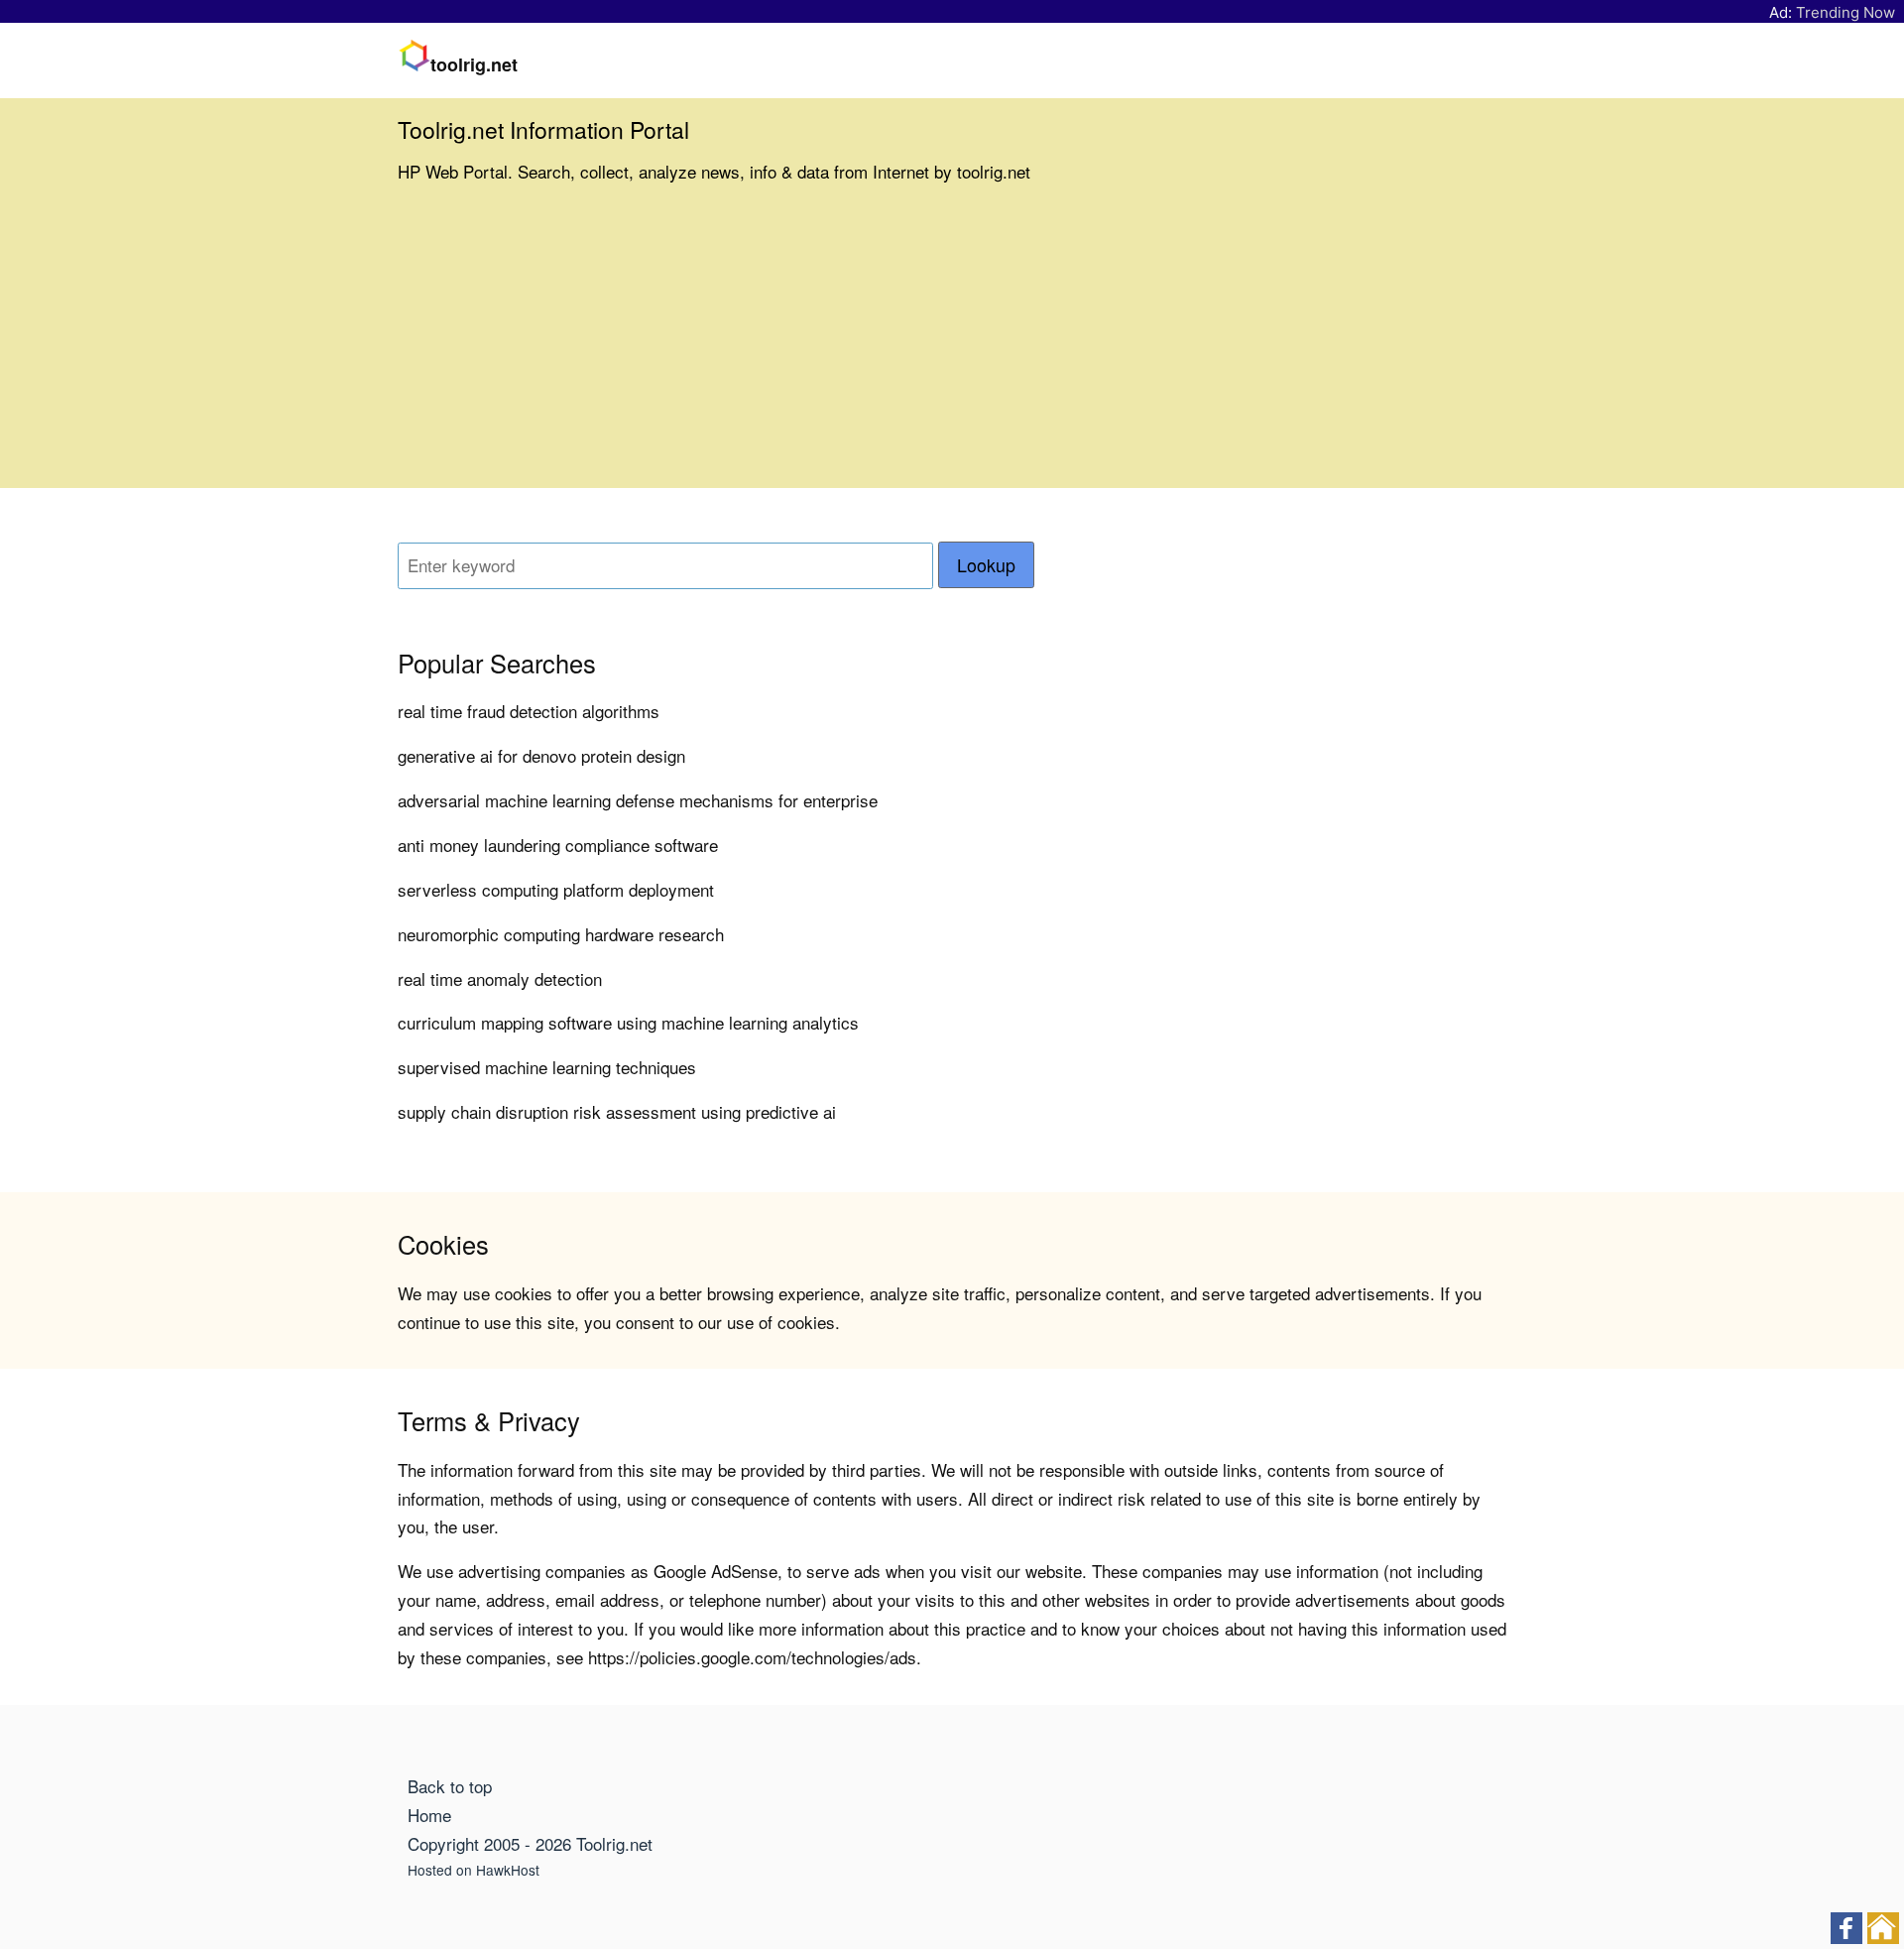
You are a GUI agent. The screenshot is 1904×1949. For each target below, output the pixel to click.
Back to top (450, 1786)
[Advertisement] (952, 349)
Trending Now (1845, 12)
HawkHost (508, 1870)
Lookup (986, 565)
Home (429, 1815)
